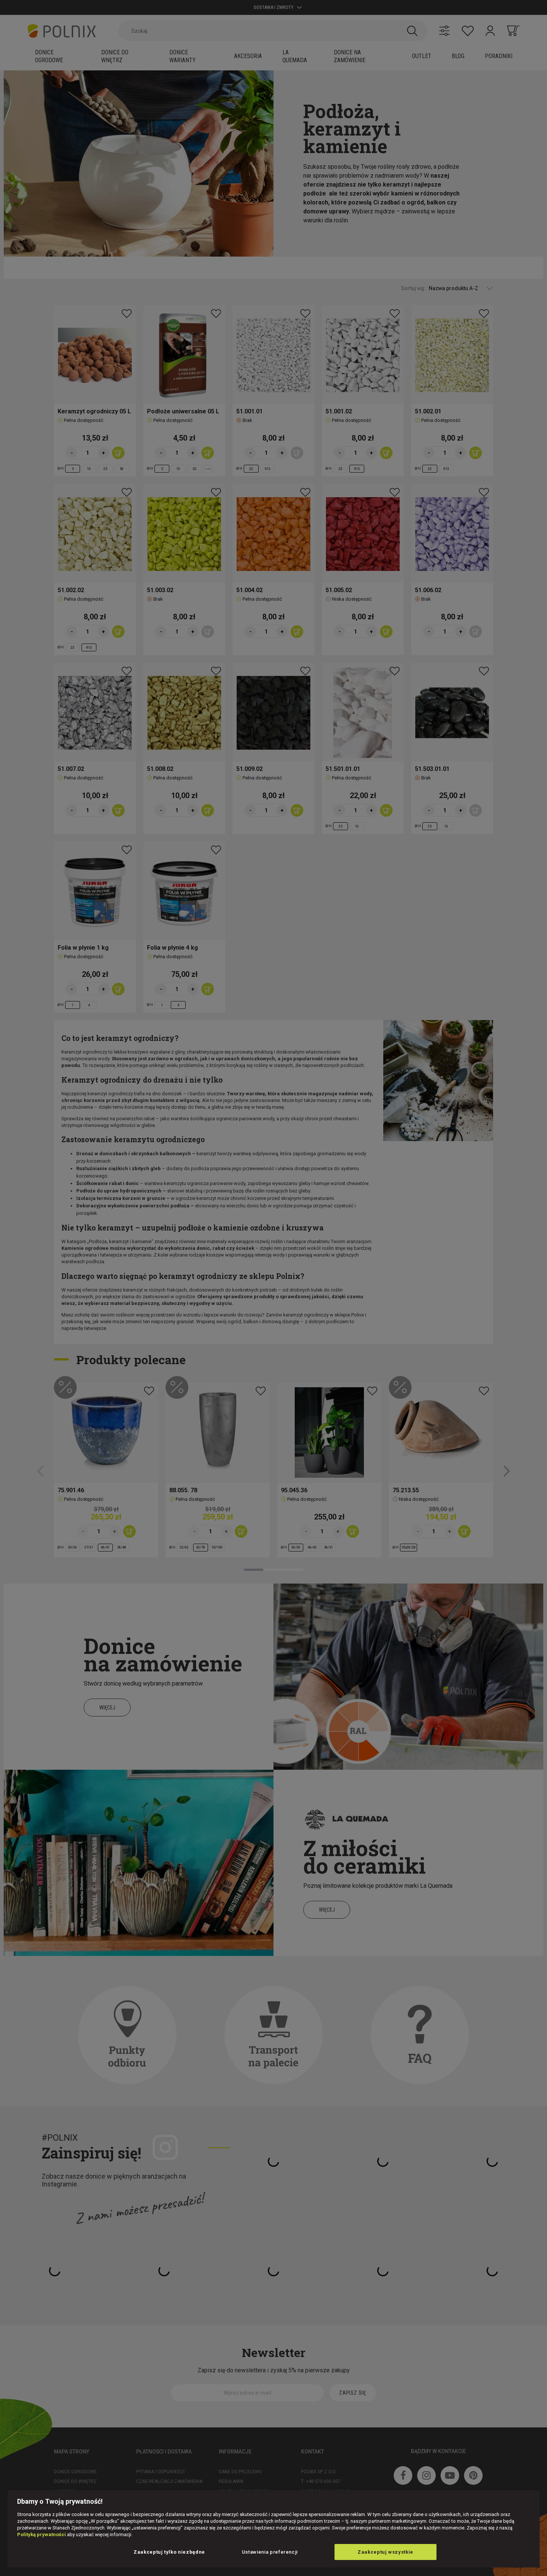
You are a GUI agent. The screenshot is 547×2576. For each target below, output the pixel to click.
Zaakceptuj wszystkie (386, 2552)
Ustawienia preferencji (270, 2552)
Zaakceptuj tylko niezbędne (169, 2552)
